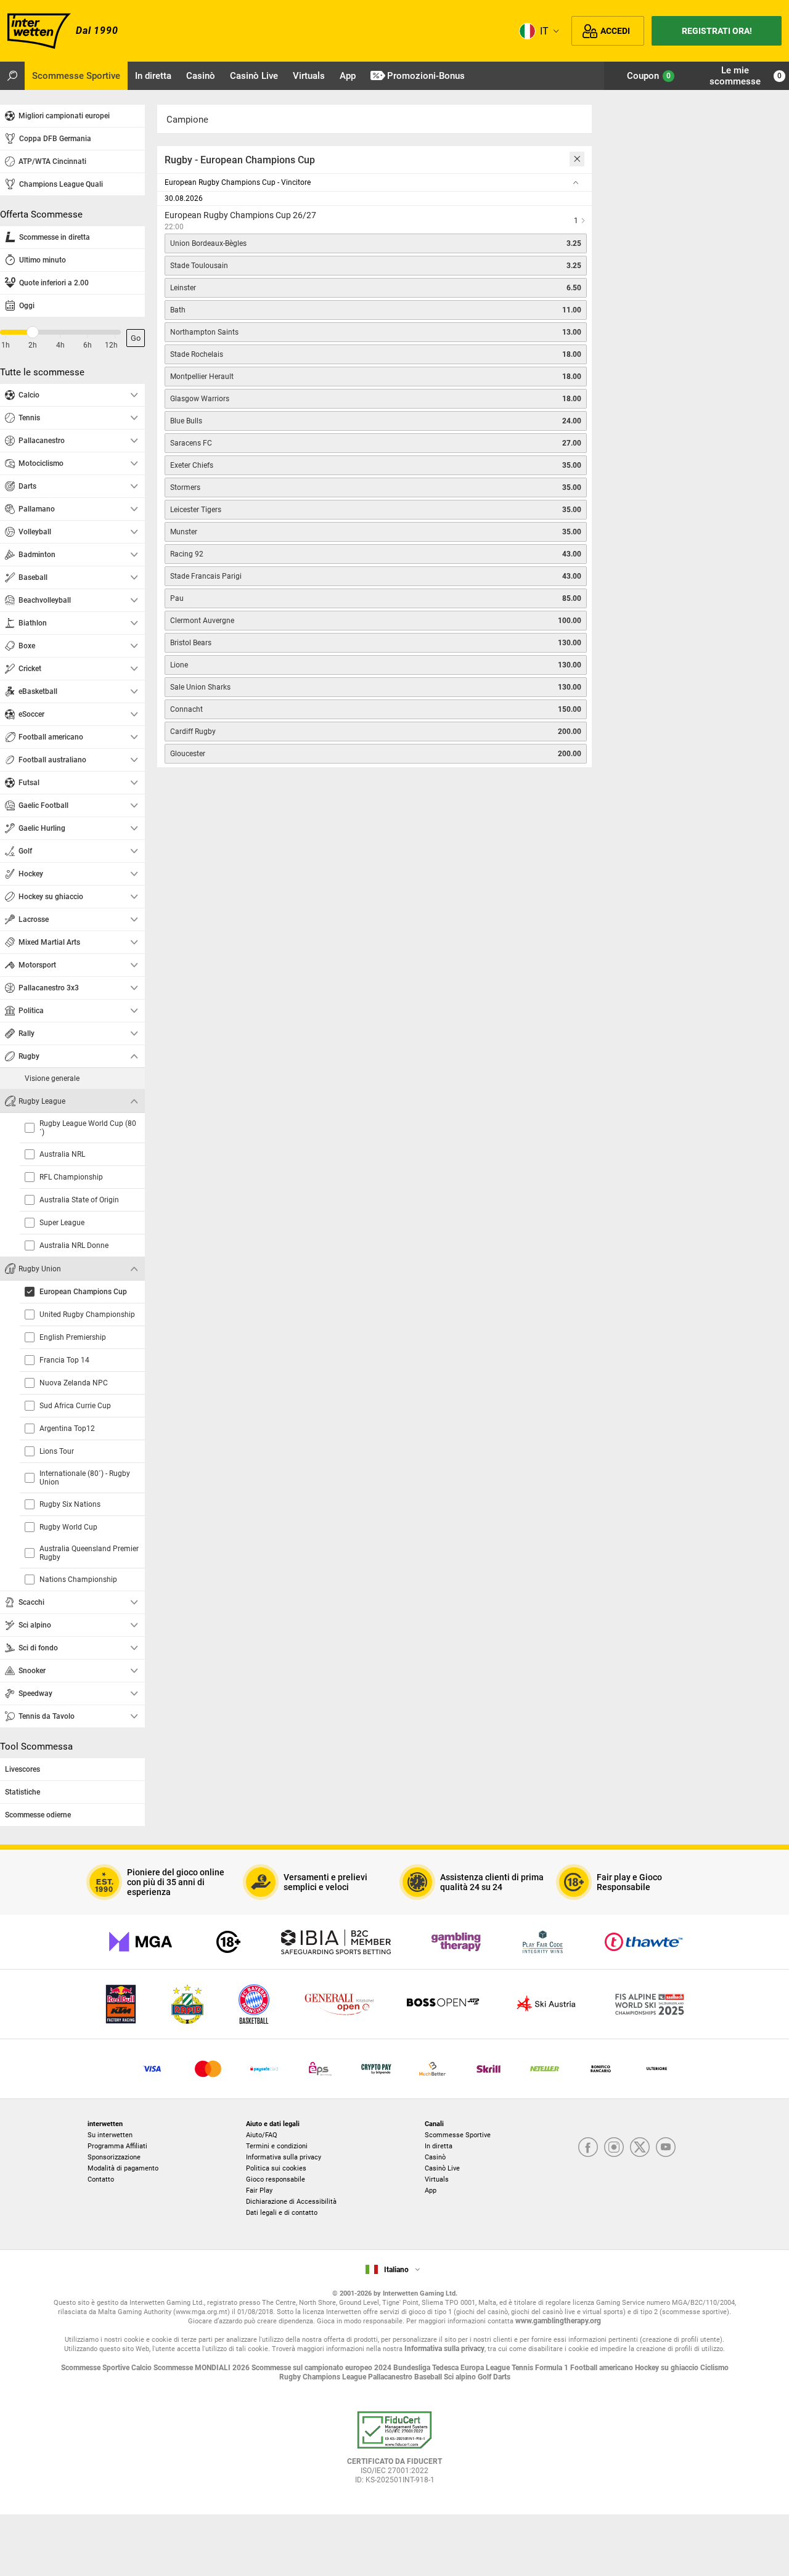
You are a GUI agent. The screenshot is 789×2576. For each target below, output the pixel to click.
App (431, 2191)
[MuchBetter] (432, 2069)
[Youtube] (666, 2148)
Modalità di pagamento (123, 2168)
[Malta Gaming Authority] (141, 1942)
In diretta (439, 2146)
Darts (502, 2377)
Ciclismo (714, 2368)
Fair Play (259, 2191)
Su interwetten (110, 2135)
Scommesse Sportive (458, 2135)
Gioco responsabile (276, 2179)
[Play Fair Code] (543, 1942)
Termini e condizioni (277, 2146)
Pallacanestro (391, 2377)
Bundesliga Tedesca (427, 2368)
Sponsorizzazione (114, 2157)
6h (88, 345)
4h (60, 345)
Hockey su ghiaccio (668, 2368)
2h (33, 345)
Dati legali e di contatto (282, 2213)
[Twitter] (640, 2148)
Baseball (429, 2377)
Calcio (142, 2368)
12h (111, 345)
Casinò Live (442, 2168)
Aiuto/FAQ (262, 2135)
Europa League (486, 2368)
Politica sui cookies (276, 2168)
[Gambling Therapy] (456, 1942)
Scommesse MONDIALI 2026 (202, 2368)
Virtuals (437, 2179)
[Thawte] (644, 1942)
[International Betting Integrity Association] (336, 1942)
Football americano (603, 2368)
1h (6, 345)
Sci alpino (461, 2377)
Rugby (291, 2377)
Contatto (101, 2179)
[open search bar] (12, 76)
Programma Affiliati (117, 2146)
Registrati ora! (717, 31)
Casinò (435, 2157)
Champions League (335, 2377)
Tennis (523, 2368)
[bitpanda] (376, 2069)
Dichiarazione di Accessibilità (291, 2202)
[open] (394, 2452)
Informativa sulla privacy (284, 2157)
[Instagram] (614, 2148)
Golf (485, 2377)
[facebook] (588, 2148)
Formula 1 (553, 2368)
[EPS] (320, 2069)
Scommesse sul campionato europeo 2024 (322, 2368)
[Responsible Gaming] (228, 1942)
